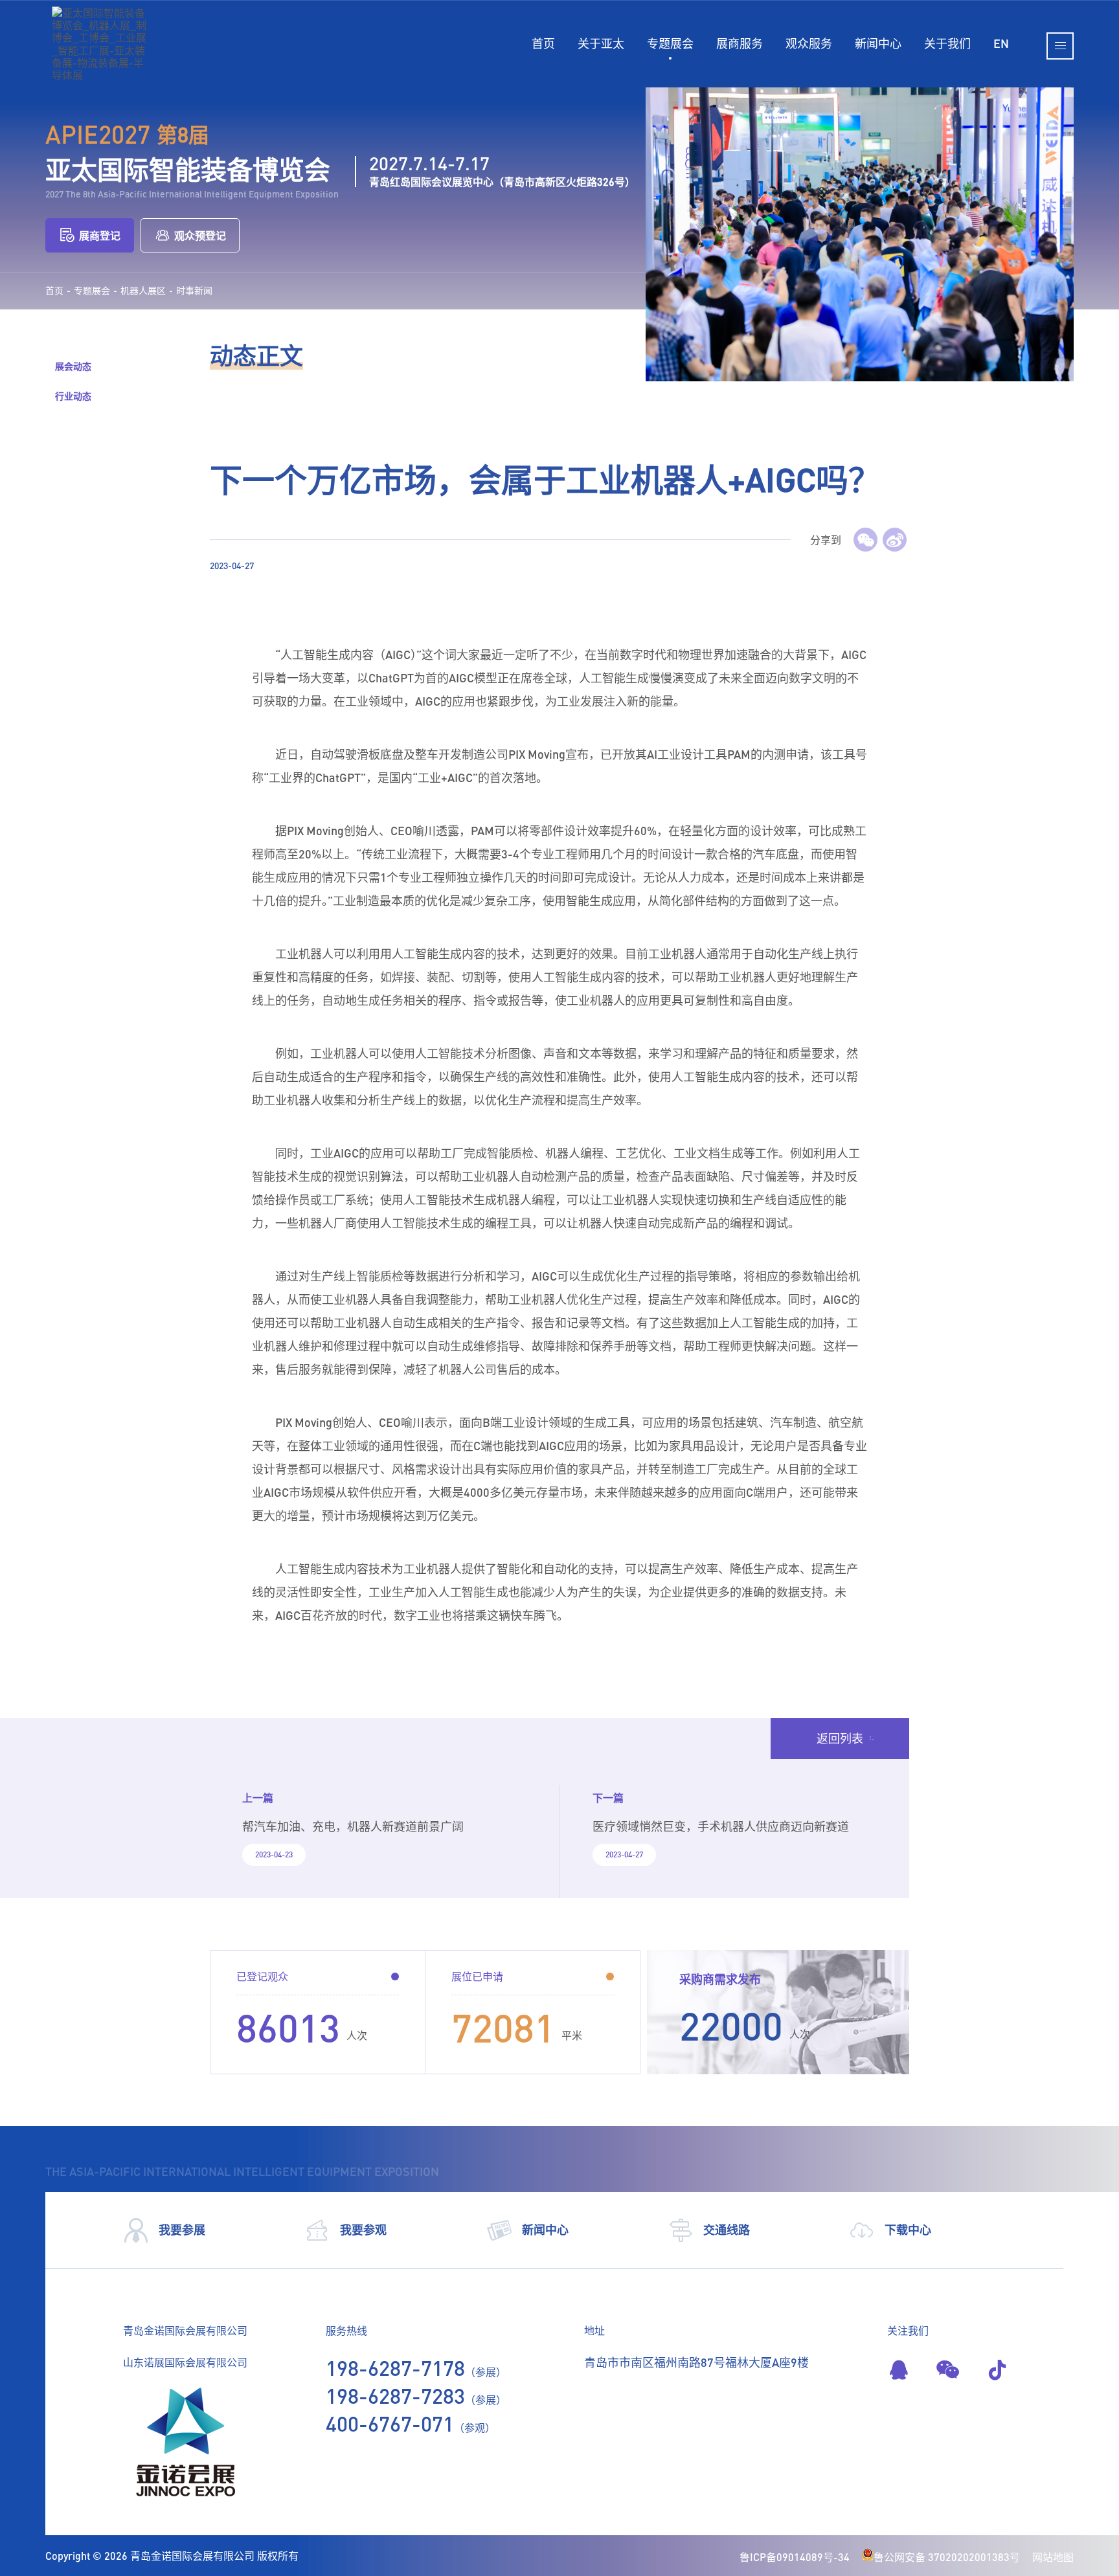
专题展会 (670, 43)
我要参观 (363, 2230)
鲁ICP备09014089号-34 (795, 2557)
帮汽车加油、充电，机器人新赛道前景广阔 (353, 1826)
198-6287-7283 (395, 2396)
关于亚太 (601, 43)
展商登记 (100, 235)
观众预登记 (200, 235)
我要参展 (182, 2230)
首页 (543, 43)
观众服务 (809, 43)
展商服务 (740, 43)
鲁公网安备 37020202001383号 (947, 2557)
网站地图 (1053, 2557)
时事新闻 (194, 291)
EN (1001, 43)
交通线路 (727, 2230)
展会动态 (73, 366)
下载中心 (908, 2230)
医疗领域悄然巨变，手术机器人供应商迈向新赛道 (721, 1826)
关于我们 (947, 43)
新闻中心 (878, 43)
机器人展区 (143, 291)
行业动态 (73, 396)
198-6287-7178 (395, 2368)
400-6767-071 (390, 2424)
